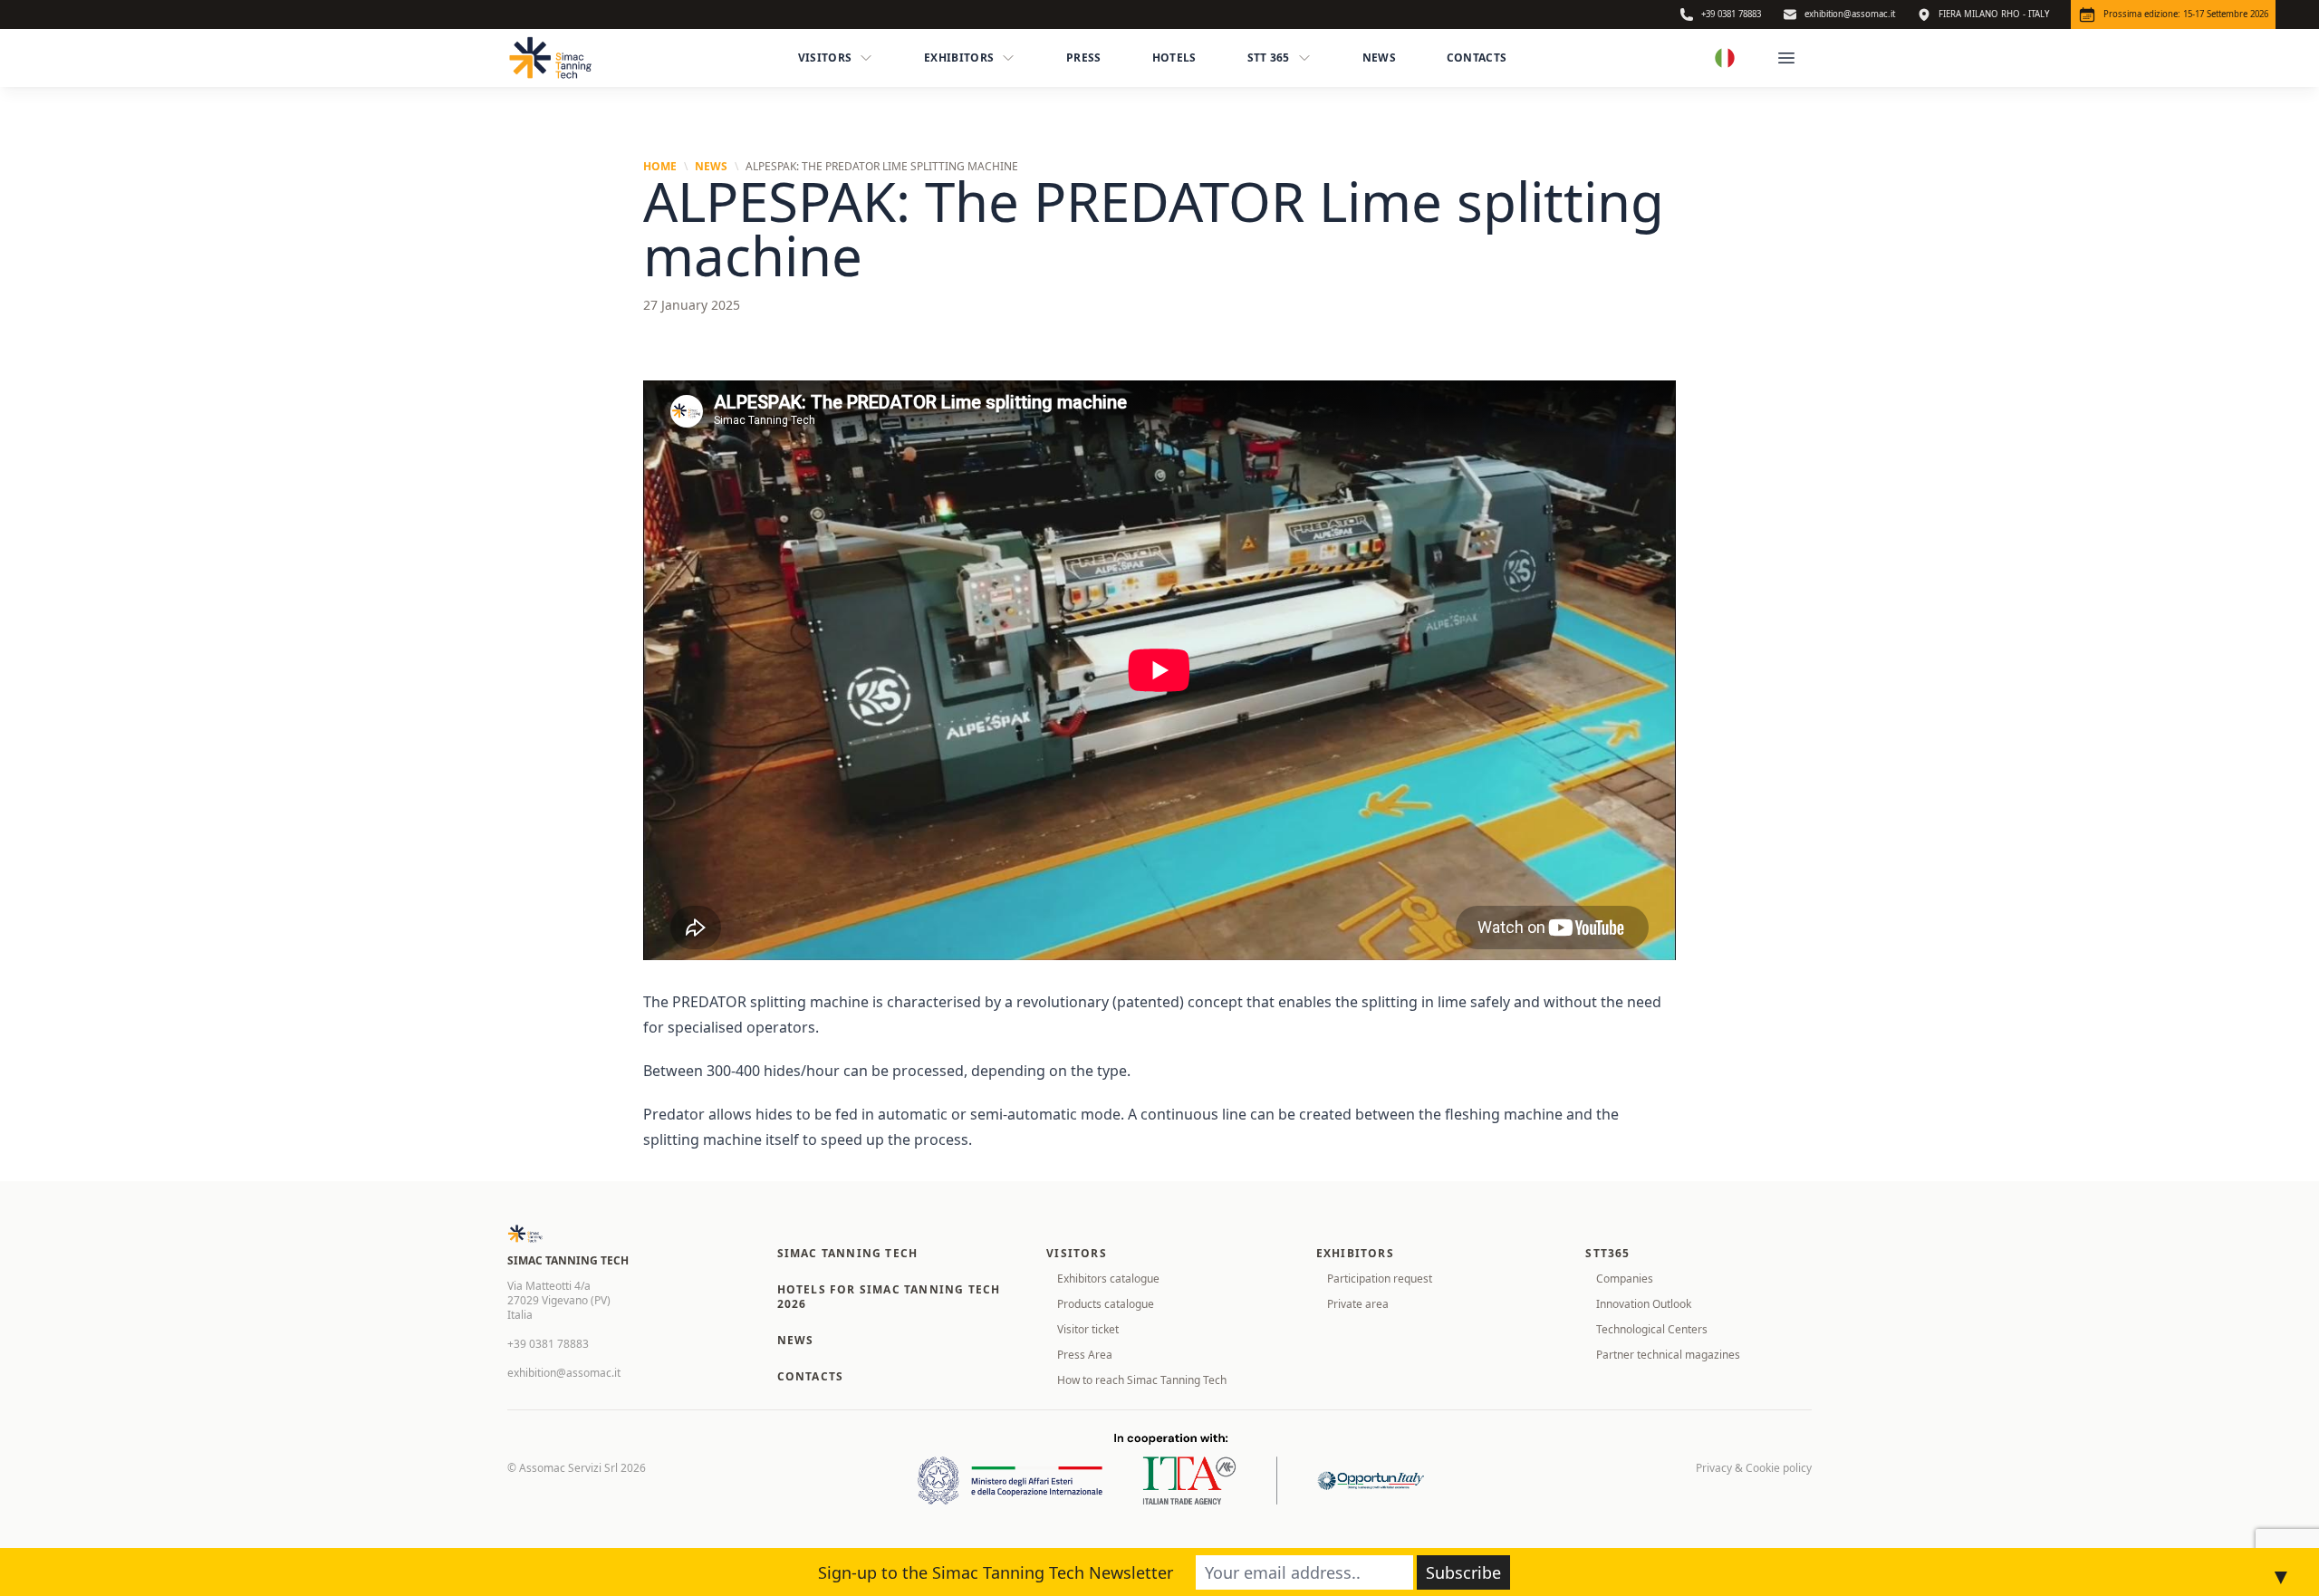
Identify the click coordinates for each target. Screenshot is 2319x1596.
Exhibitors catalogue (1108, 1279)
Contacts (1477, 58)
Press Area (1085, 1355)
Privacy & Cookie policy (1754, 1468)
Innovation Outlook (1644, 1304)
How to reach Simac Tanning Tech (1142, 1380)
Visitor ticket (1088, 1329)
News (1379, 58)
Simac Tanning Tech (848, 1253)
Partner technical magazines (1668, 1355)
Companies (1625, 1279)
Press (1084, 58)
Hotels (1174, 58)
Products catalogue (1106, 1304)
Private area (1358, 1304)
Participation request (1380, 1279)
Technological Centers (1652, 1329)
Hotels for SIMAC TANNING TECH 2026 (889, 1297)
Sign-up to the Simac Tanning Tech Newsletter (996, 1572)
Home (660, 167)
